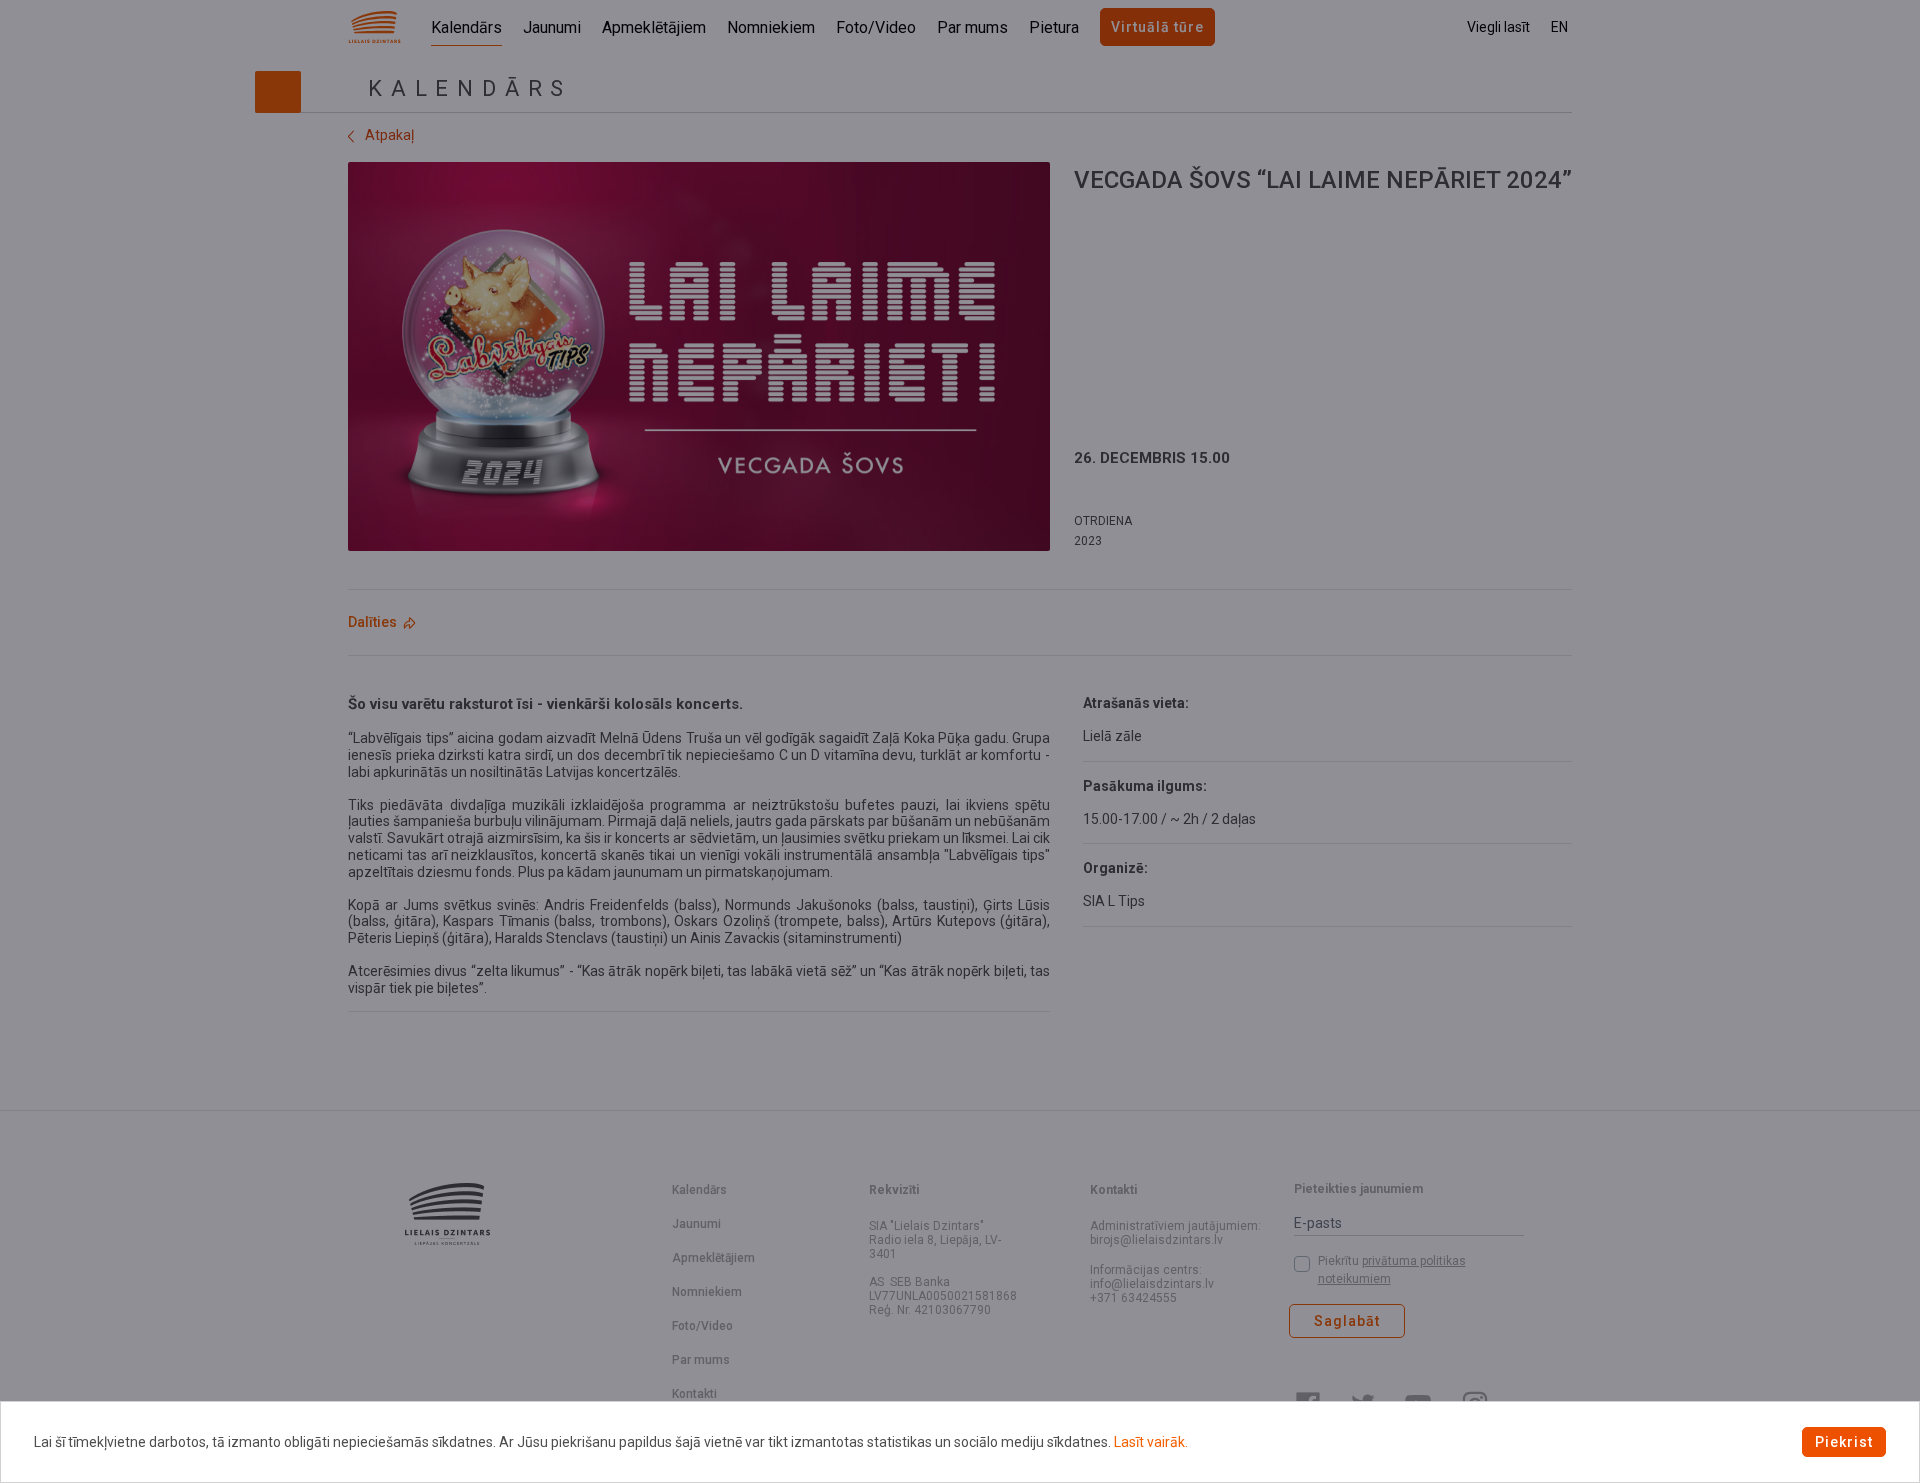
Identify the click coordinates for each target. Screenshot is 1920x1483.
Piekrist (1844, 1442)
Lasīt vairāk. (1151, 1442)
